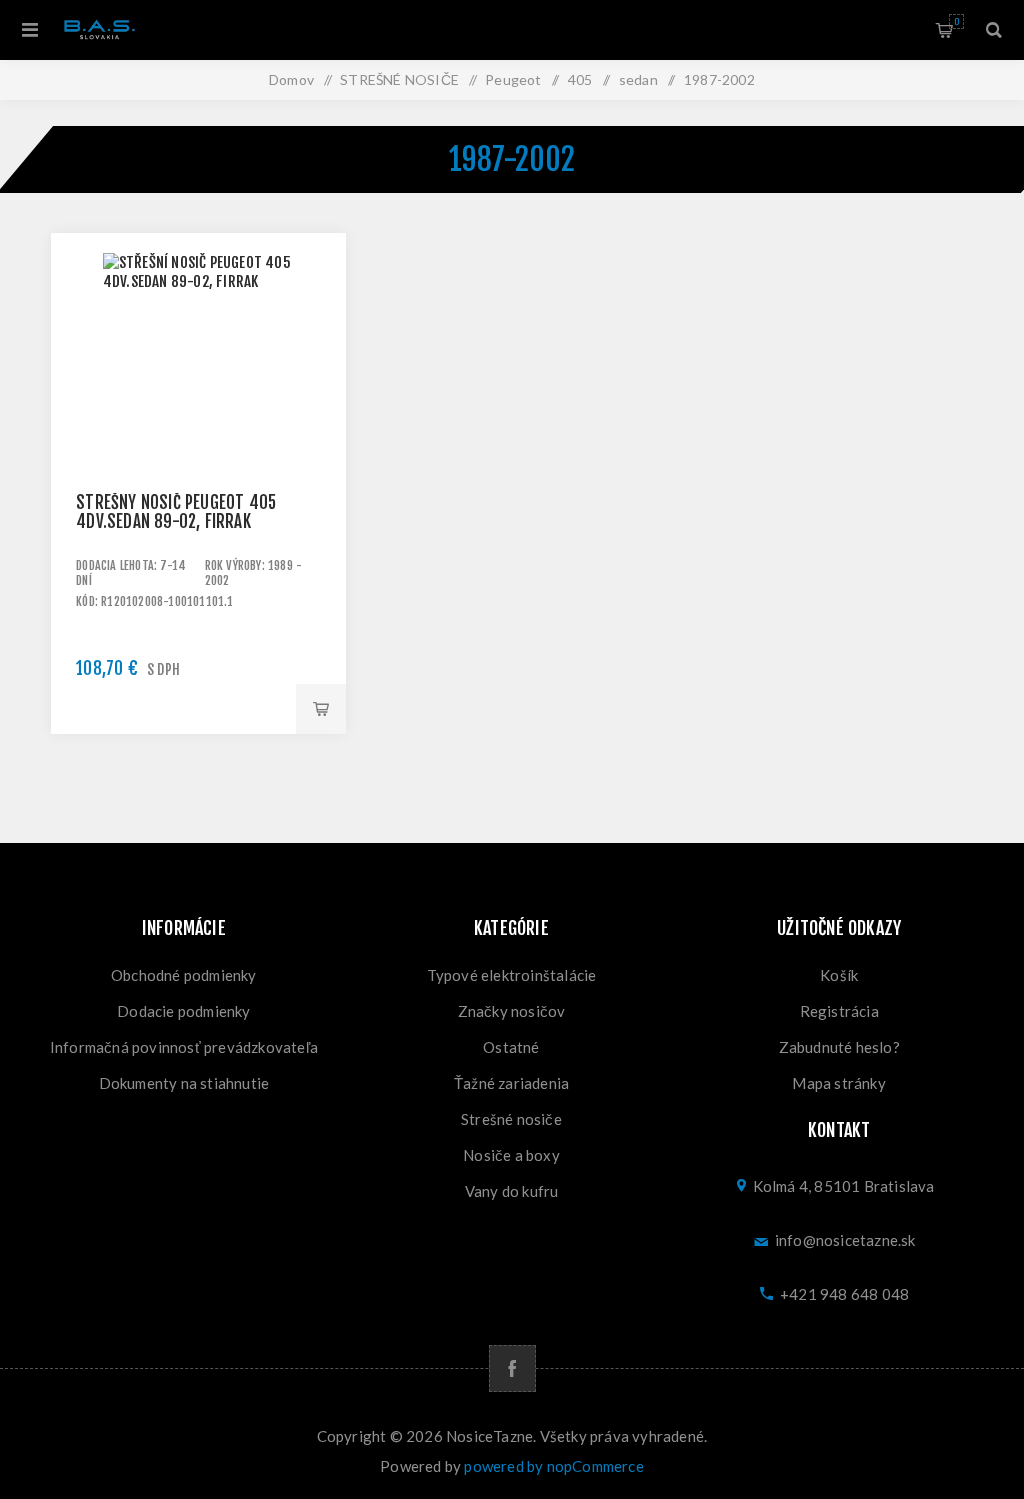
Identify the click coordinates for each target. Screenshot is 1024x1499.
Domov (291, 79)
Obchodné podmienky (184, 975)
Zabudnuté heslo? (839, 1047)
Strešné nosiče (511, 1119)
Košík (956, 21)
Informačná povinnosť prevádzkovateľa (184, 1047)
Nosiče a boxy (511, 1155)
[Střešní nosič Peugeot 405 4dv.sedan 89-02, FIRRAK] (198, 380)
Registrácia (839, 1011)
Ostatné (511, 1047)
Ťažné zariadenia (511, 1083)
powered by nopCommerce (553, 1466)
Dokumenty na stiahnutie (184, 1083)
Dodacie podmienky (183, 1011)
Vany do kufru (512, 1191)
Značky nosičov (512, 1011)
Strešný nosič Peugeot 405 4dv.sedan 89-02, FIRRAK (176, 512)
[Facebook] (512, 1368)
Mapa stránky (838, 1083)
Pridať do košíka (321, 709)
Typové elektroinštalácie (512, 975)
